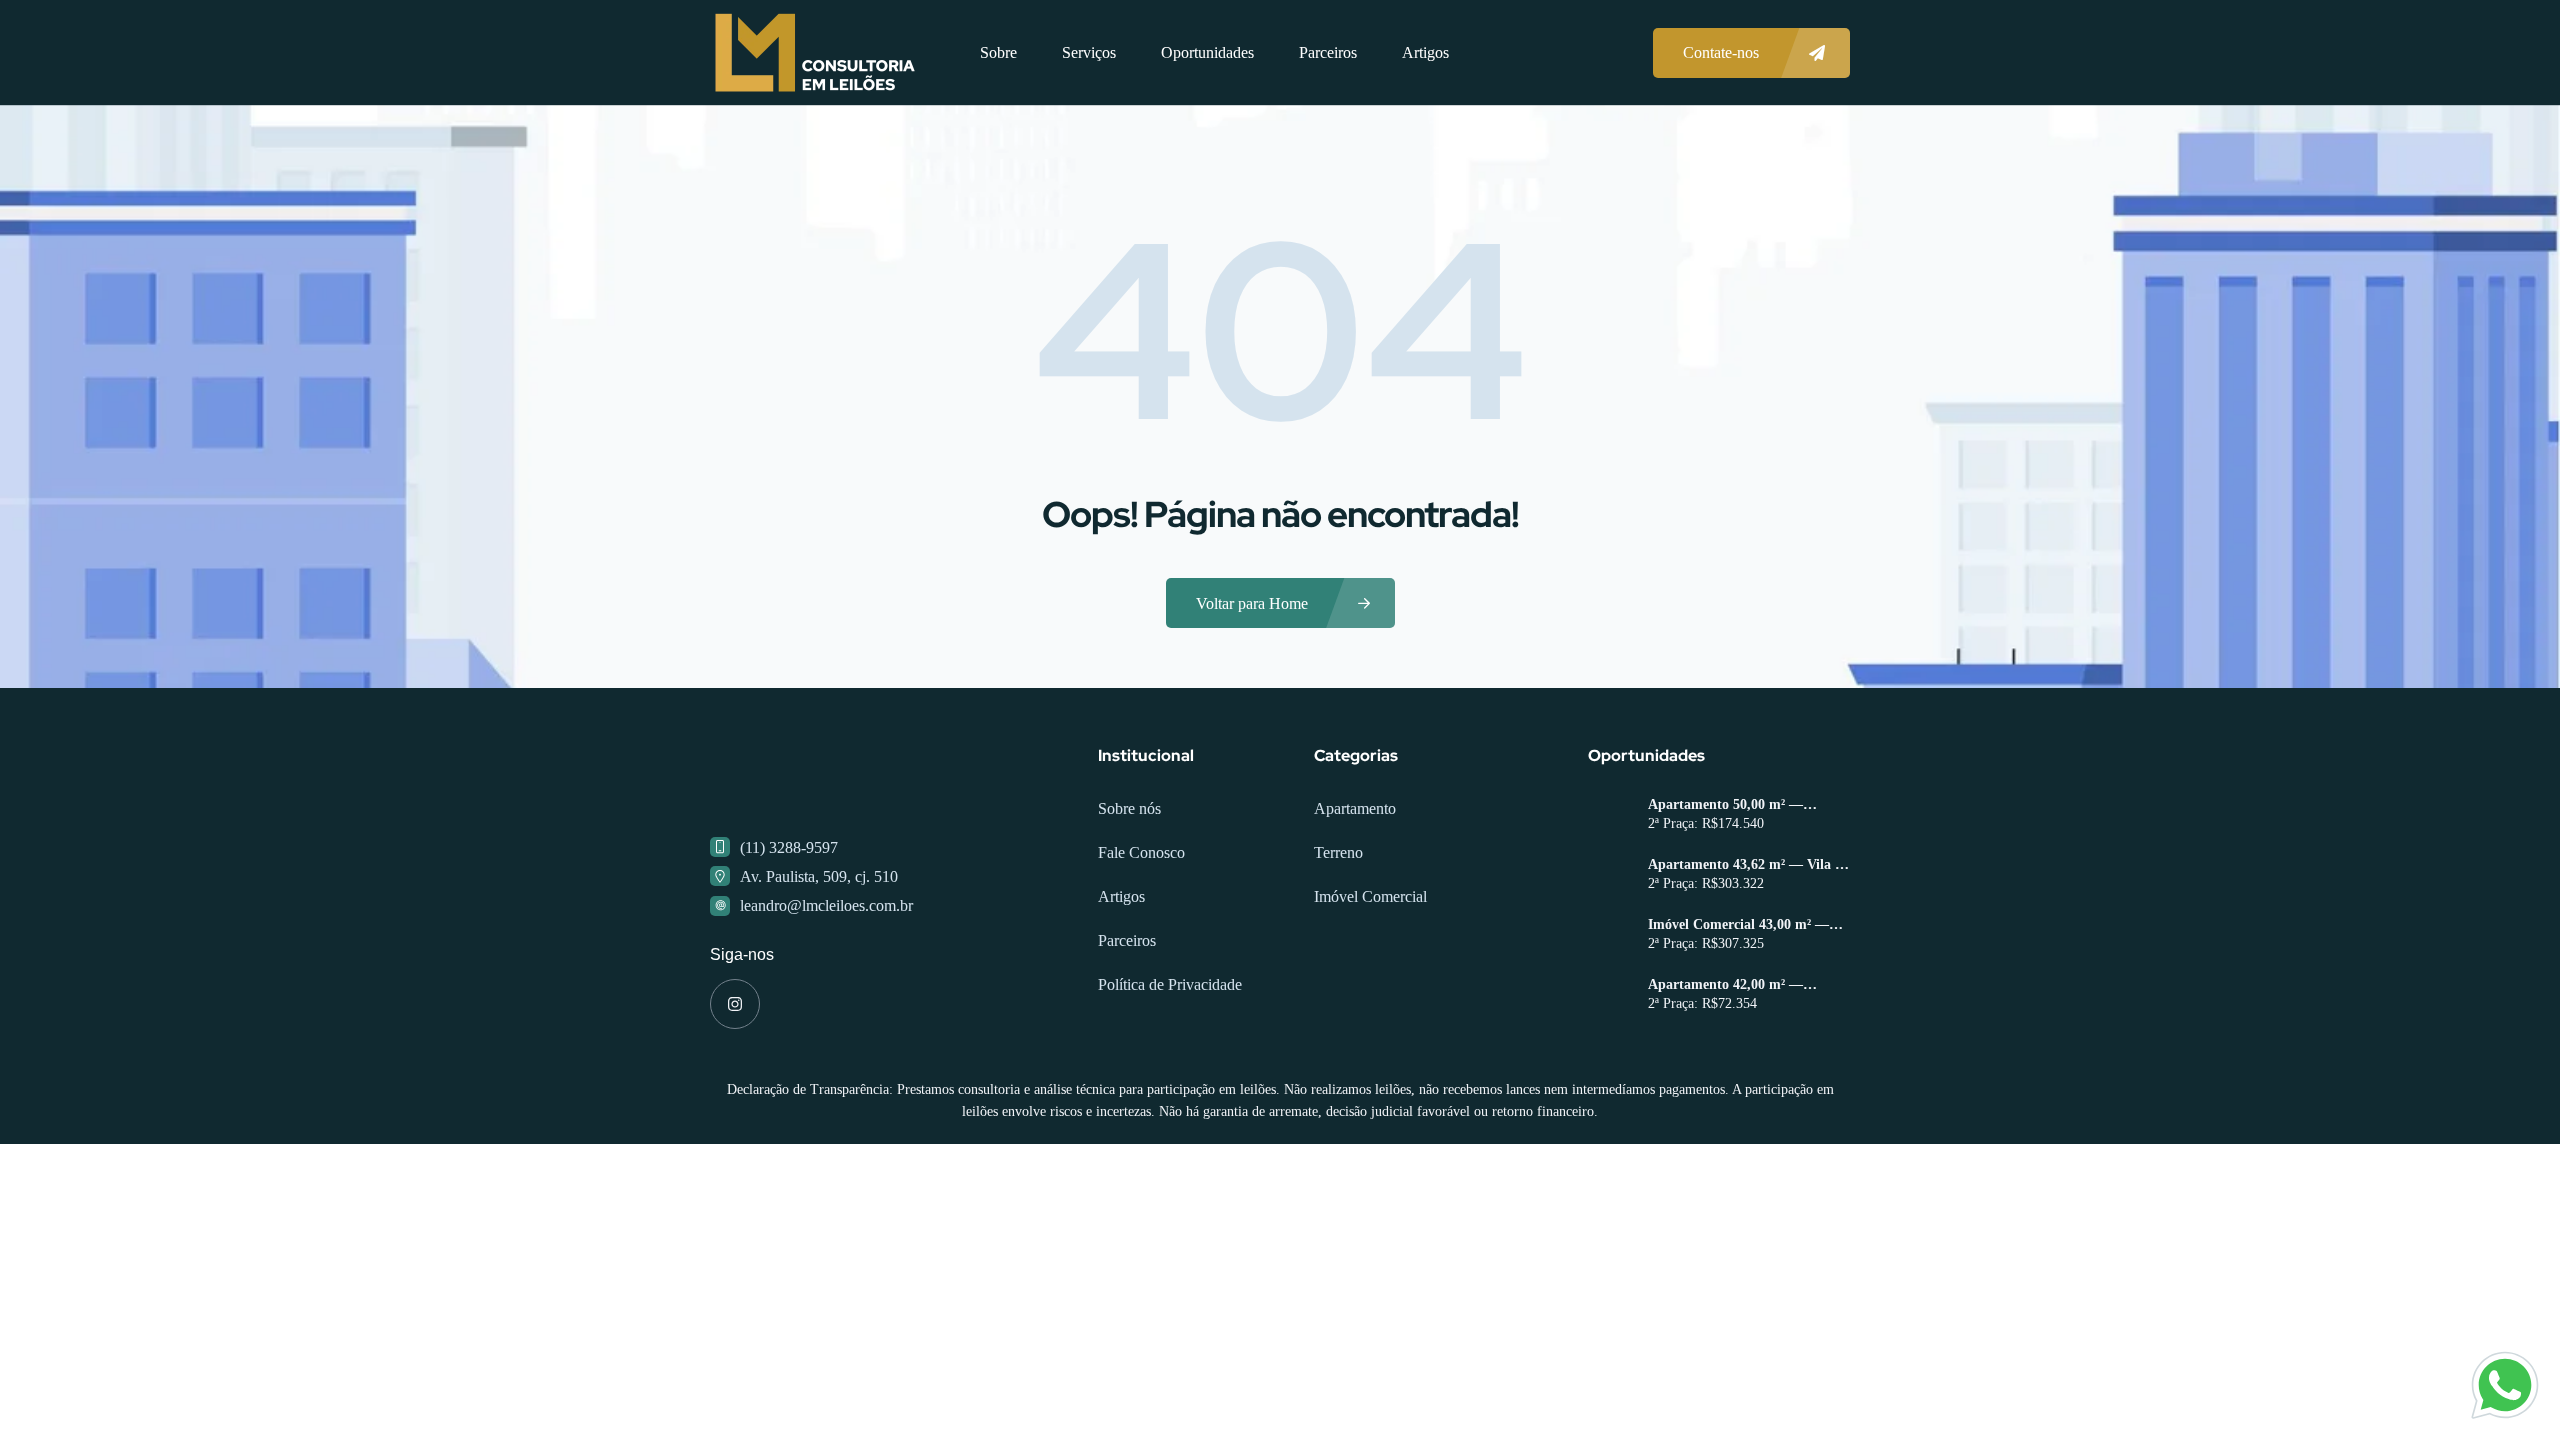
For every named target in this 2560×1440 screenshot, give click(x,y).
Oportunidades (1207, 52)
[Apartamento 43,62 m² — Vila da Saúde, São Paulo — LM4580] (1610, 876)
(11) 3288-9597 (789, 847)
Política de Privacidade (1170, 984)
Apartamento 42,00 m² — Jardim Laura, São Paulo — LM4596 (1734, 985)
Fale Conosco (1141, 852)
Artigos (1425, 52)
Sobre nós (1129, 808)
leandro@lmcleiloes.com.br (826, 905)
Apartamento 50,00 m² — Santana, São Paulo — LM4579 (1743, 805)
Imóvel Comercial (1370, 896)
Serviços (1089, 52)
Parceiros (1328, 52)
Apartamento (1355, 808)
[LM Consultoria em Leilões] (815, 52)
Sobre (998, 52)
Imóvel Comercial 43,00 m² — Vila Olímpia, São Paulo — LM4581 (1738, 925)
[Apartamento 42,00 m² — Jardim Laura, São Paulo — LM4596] (1610, 996)
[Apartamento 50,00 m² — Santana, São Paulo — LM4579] (1610, 816)
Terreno (1338, 852)
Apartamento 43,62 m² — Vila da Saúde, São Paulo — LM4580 (1749, 865)
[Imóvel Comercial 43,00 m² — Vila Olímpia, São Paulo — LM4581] (1610, 936)
